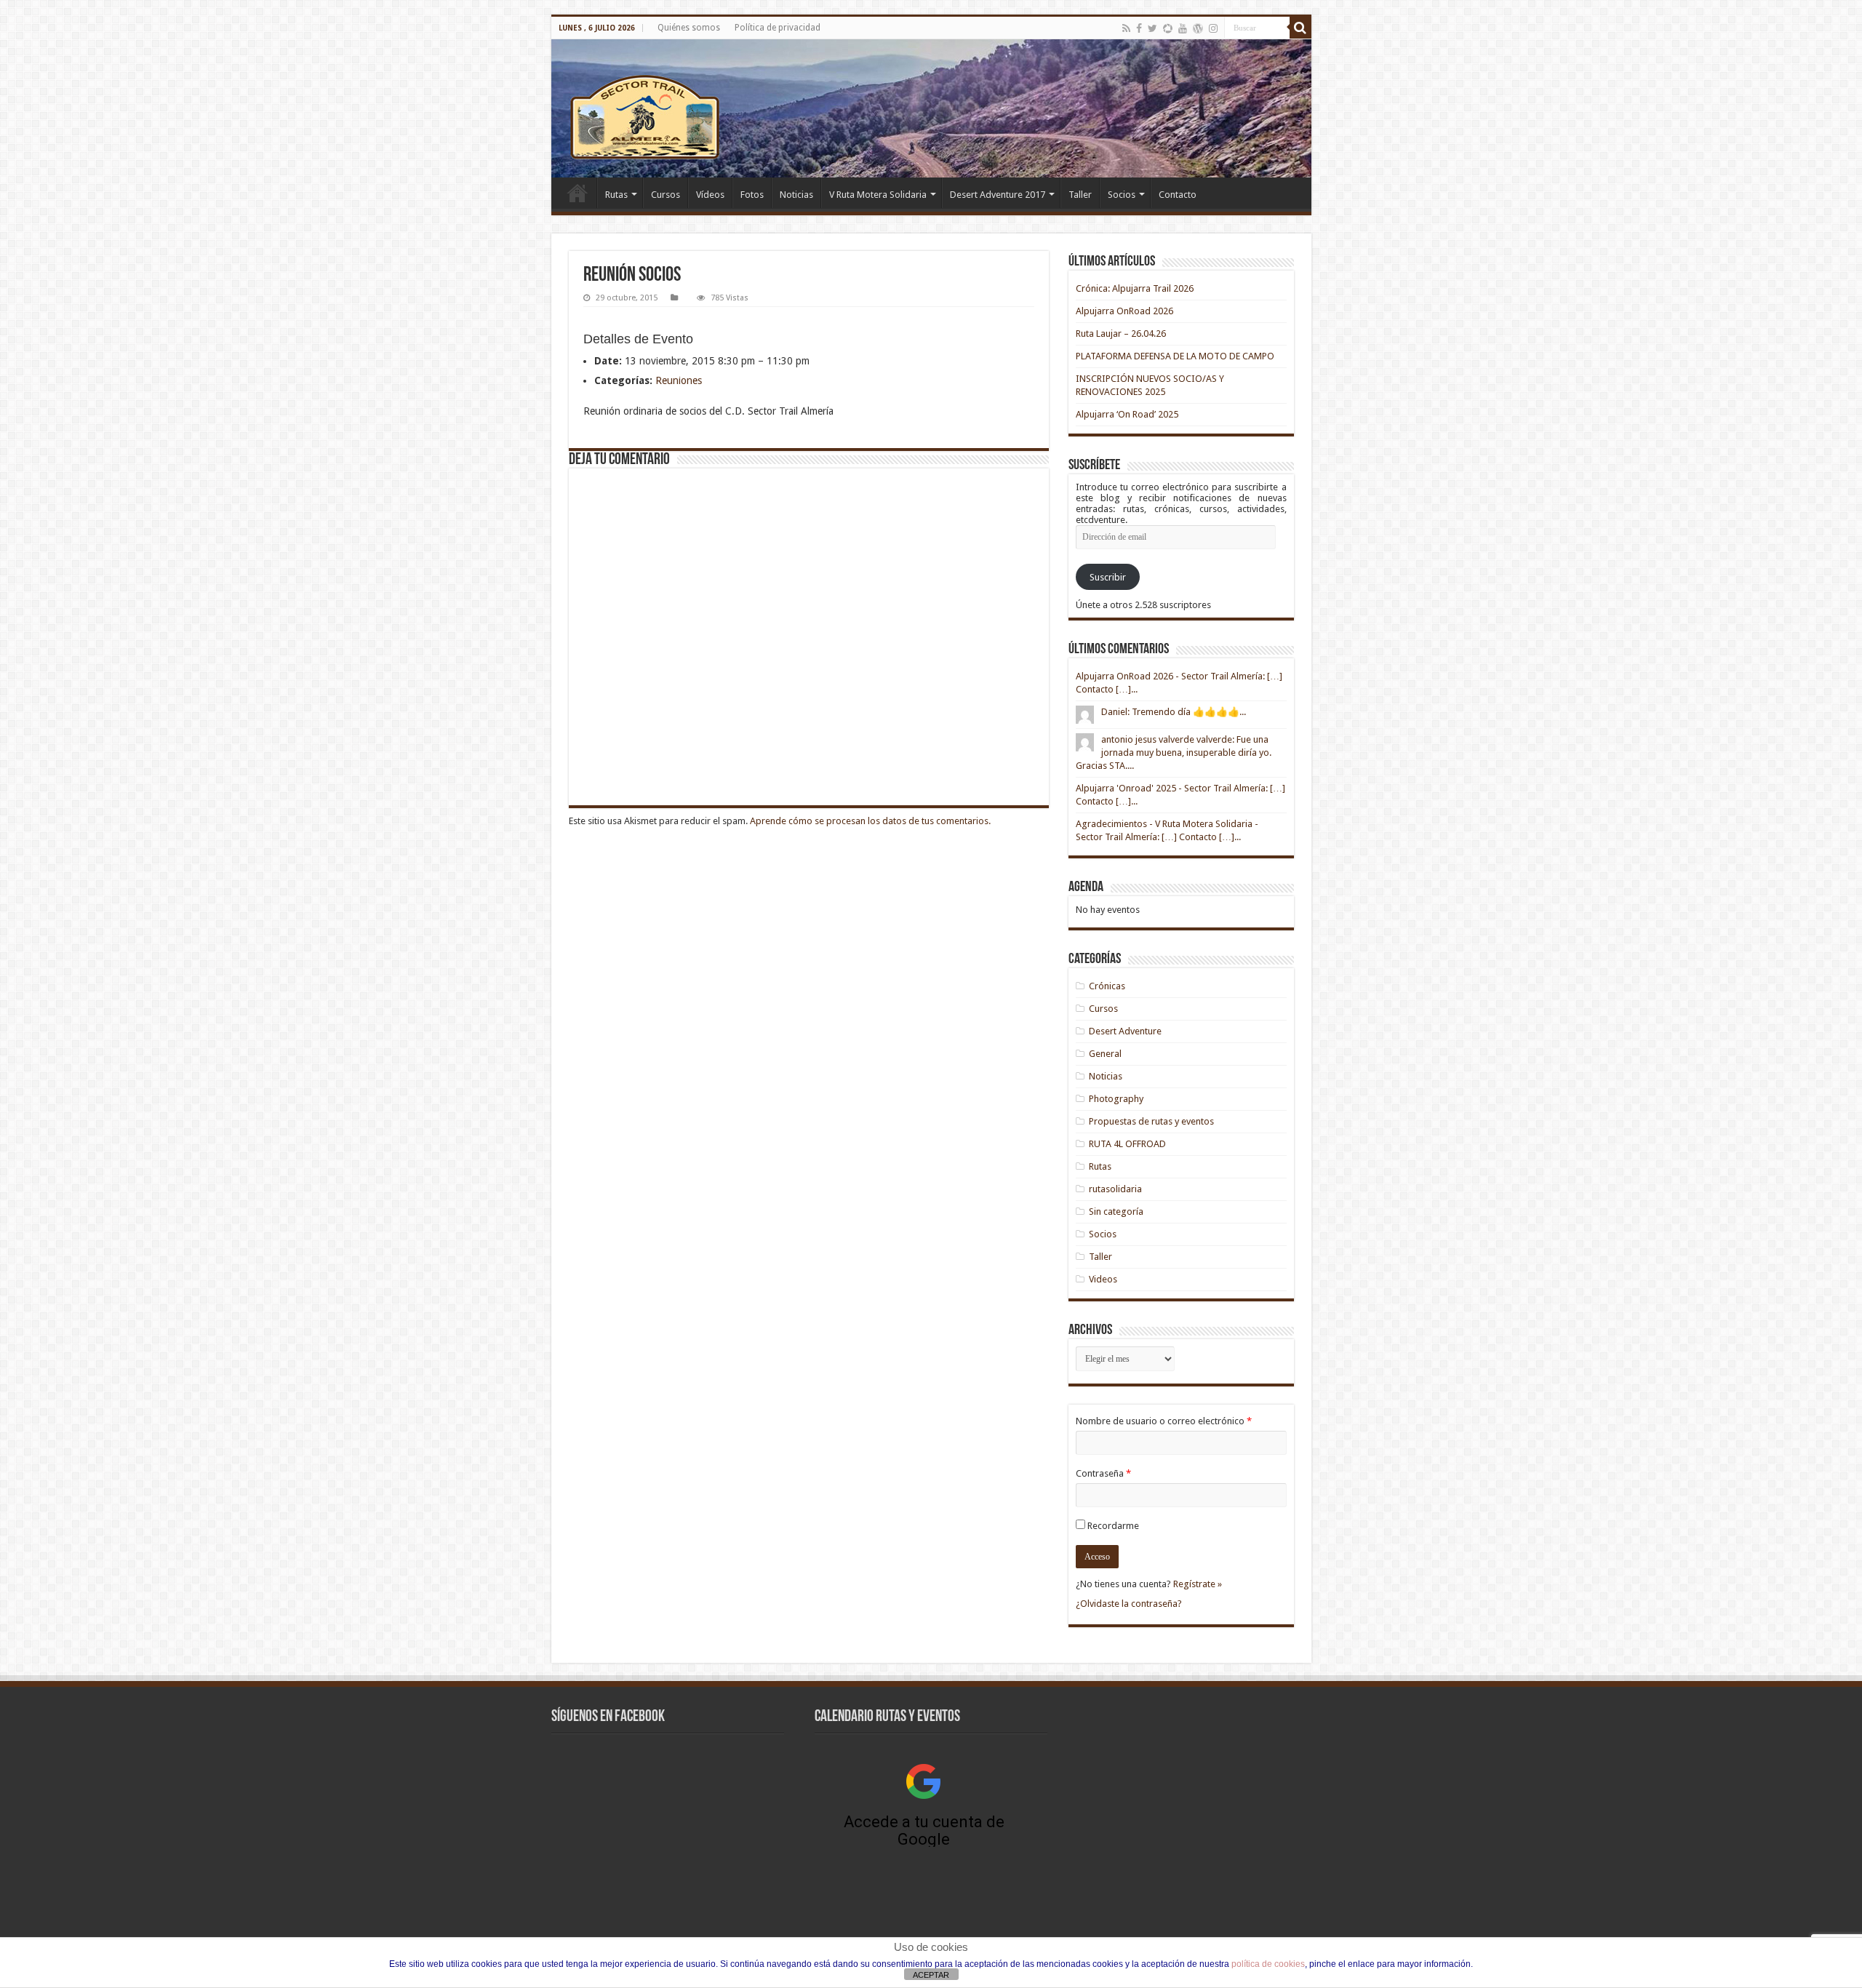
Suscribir (1108, 577)
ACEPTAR (931, 1975)
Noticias (796, 195)
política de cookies (1268, 1964)
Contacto (1178, 195)
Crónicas (1107, 986)
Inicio (578, 193)
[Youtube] (1183, 28)
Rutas (616, 195)
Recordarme (1113, 1526)
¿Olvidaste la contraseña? (1129, 1604)
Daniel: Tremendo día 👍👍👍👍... (1174, 712)
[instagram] (1213, 28)
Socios (1122, 195)
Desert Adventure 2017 (998, 195)
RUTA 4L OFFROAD (1127, 1144)
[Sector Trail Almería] (931, 108)
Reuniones (679, 380)
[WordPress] (1198, 28)
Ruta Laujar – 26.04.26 (1121, 334)
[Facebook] (1139, 28)
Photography (1116, 1099)
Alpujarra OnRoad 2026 (1124, 311)
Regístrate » (1198, 1584)
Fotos (752, 195)
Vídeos (710, 195)
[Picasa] (1168, 28)
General (1105, 1054)
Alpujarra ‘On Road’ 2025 (1127, 414)
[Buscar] (1300, 28)
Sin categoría (1116, 1211)
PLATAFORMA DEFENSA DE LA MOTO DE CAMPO (1175, 356)
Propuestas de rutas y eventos (1151, 1121)
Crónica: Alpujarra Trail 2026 (1135, 288)
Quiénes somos (689, 28)
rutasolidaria (1115, 1189)
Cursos (666, 195)
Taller (1080, 195)
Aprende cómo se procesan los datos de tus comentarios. (870, 821)
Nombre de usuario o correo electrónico (1164, 1421)
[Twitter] (1152, 28)
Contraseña (1103, 1473)
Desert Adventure (1125, 1031)
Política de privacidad (778, 28)
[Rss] (1126, 28)
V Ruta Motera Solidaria (878, 195)
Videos (1103, 1279)
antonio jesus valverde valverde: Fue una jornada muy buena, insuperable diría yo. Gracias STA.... (1174, 753)
